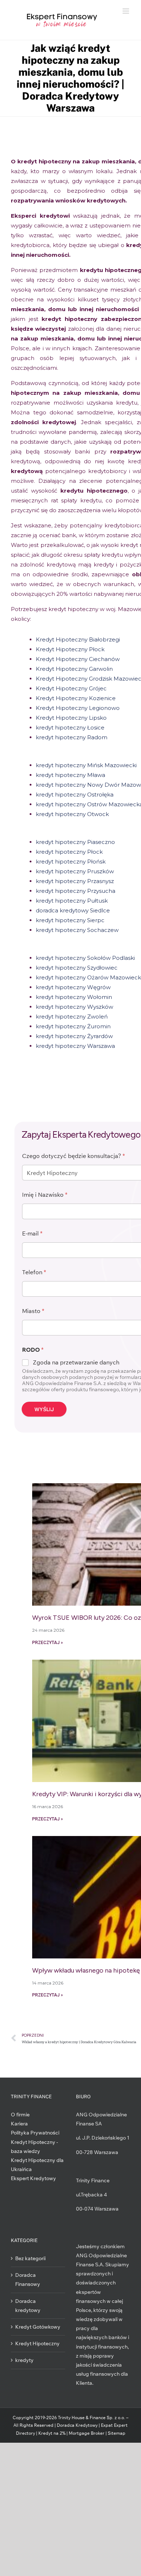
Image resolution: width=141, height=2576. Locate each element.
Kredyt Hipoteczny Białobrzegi (78, 639)
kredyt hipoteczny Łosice (70, 727)
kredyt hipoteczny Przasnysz (75, 881)
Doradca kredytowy (28, 2306)
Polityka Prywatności (35, 2133)
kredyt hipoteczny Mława (70, 775)
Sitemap (117, 2433)
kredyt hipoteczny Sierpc (70, 920)
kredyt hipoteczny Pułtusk (72, 901)
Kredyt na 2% (52, 2433)
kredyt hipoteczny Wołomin (75, 997)
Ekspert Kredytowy (33, 2178)
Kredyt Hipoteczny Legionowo (78, 708)
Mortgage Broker (87, 2433)
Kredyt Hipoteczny (37, 2343)
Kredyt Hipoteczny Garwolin (74, 669)
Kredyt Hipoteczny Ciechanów (78, 659)
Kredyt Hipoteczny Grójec (71, 688)
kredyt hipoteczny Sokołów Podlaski (86, 958)
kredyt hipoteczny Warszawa (75, 1046)
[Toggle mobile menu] (126, 11)
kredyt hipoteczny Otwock (72, 814)
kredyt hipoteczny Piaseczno (76, 842)
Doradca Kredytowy (77, 2425)
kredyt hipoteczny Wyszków (75, 1007)
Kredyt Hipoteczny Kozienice (76, 698)
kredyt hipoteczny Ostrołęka (75, 794)
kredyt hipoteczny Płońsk (71, 862)
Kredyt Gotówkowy (38, 2327)
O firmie (20, 2115)
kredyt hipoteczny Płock (69, 852)
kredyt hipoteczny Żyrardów (74, 1036)
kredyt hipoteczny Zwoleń (72, 1017)
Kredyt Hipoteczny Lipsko (71, 718)
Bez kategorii (30, 2258)
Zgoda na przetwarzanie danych (76, 1362)
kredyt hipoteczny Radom (72, 737)
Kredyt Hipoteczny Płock (70, 649)
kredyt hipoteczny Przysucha (76, 891)
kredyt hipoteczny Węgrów (74, 987)
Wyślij (44, 1409)
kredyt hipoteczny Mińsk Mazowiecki (86, 765)
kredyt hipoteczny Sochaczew (77, 930)
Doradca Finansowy (28, 2280)
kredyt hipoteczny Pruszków (75, 871)
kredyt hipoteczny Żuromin (74, 1026)
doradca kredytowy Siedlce (73, 910)
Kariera (19, 2124)
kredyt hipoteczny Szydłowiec (77, 968)
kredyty (24, 2360)
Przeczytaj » (48, 1643)
